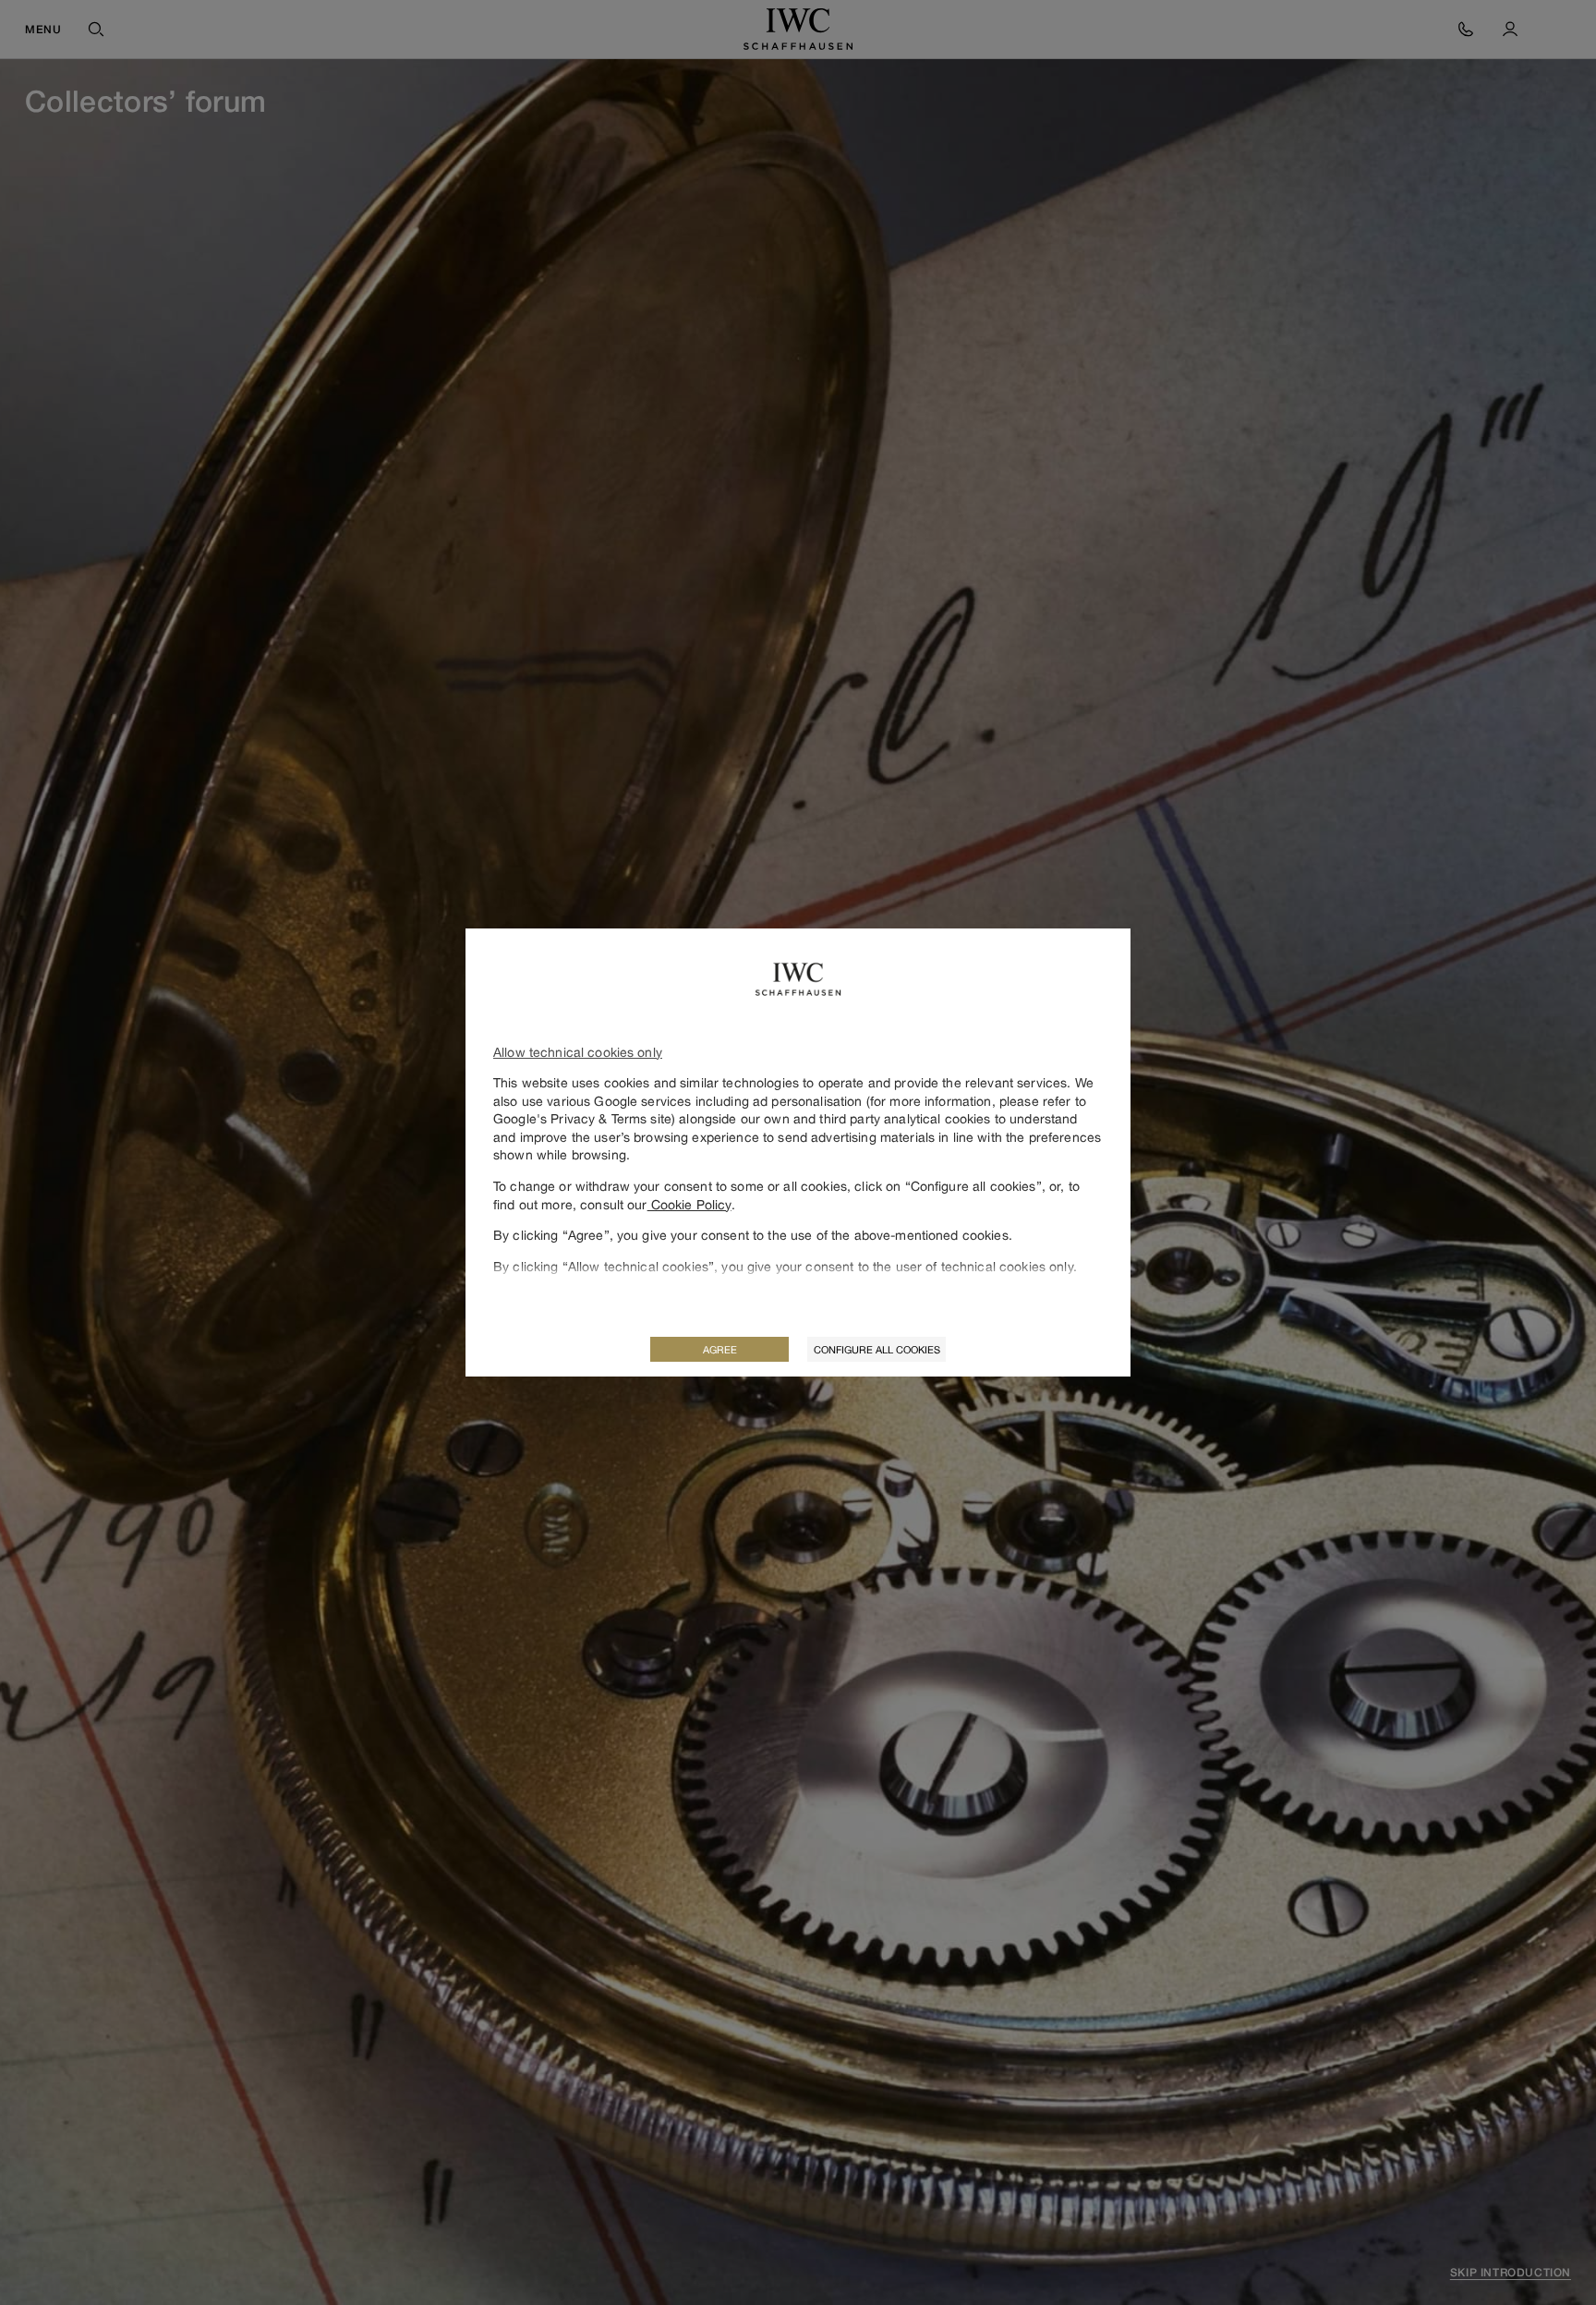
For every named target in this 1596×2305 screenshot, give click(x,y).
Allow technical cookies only (578, 1052)
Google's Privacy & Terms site (582, 1118)
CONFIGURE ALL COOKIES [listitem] (877, 1349)
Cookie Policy (689, 1204)
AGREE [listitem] (720, 1349)
